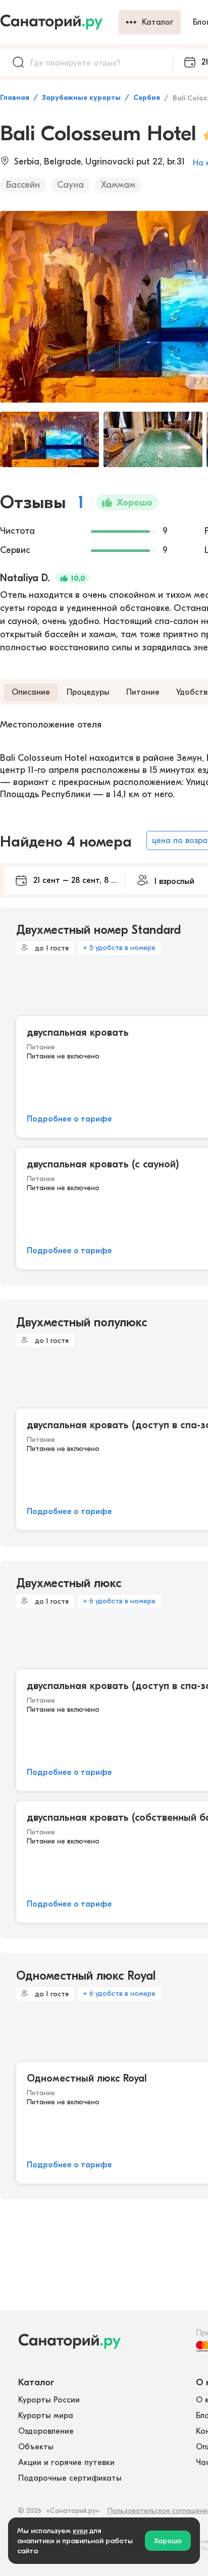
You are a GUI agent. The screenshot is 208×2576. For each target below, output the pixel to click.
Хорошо (168, 2541)
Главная (15, 98)
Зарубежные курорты (81, 98)
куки (80, 2531)
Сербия (147, 98)
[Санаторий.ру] (59, 22)
